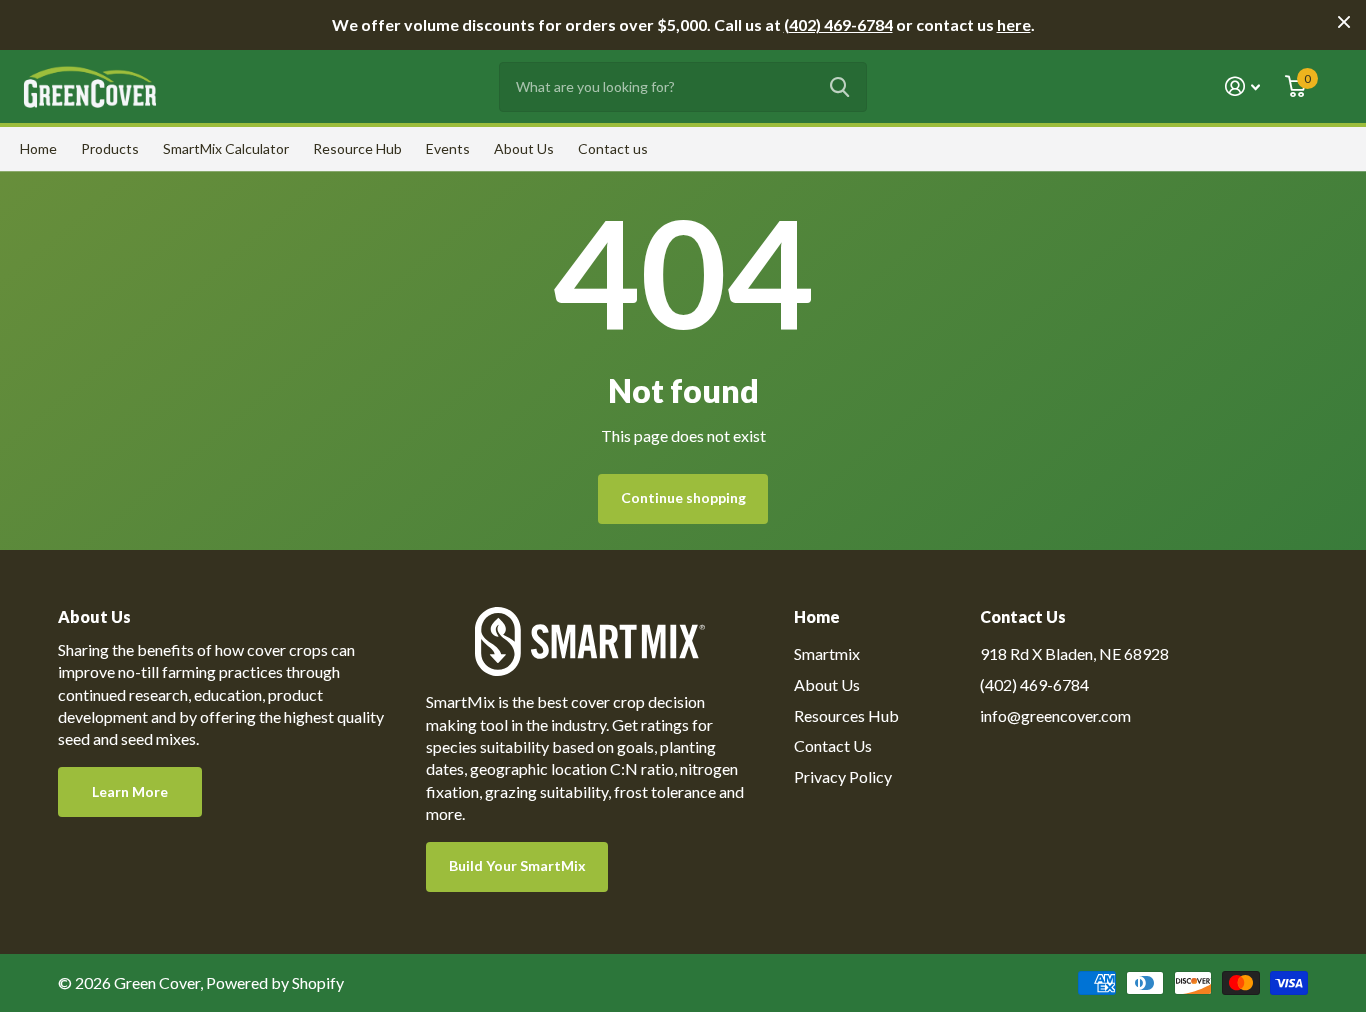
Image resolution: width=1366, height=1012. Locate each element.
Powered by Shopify (275, 982)
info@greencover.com (1055, 715)
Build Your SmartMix (517, 865)
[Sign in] (1243, 86)
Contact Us (833, 745)
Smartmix (827, 653)
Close (1344, 22)
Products (110, 148)
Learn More (130, 791)
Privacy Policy (843, 776)
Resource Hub (357, 148)
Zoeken (839, 87)
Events (448, 148)
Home (38, 148)
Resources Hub (846, 715)
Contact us (613, 148)
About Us (524, 148)
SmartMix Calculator (226, 148)
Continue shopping (683, 497)
